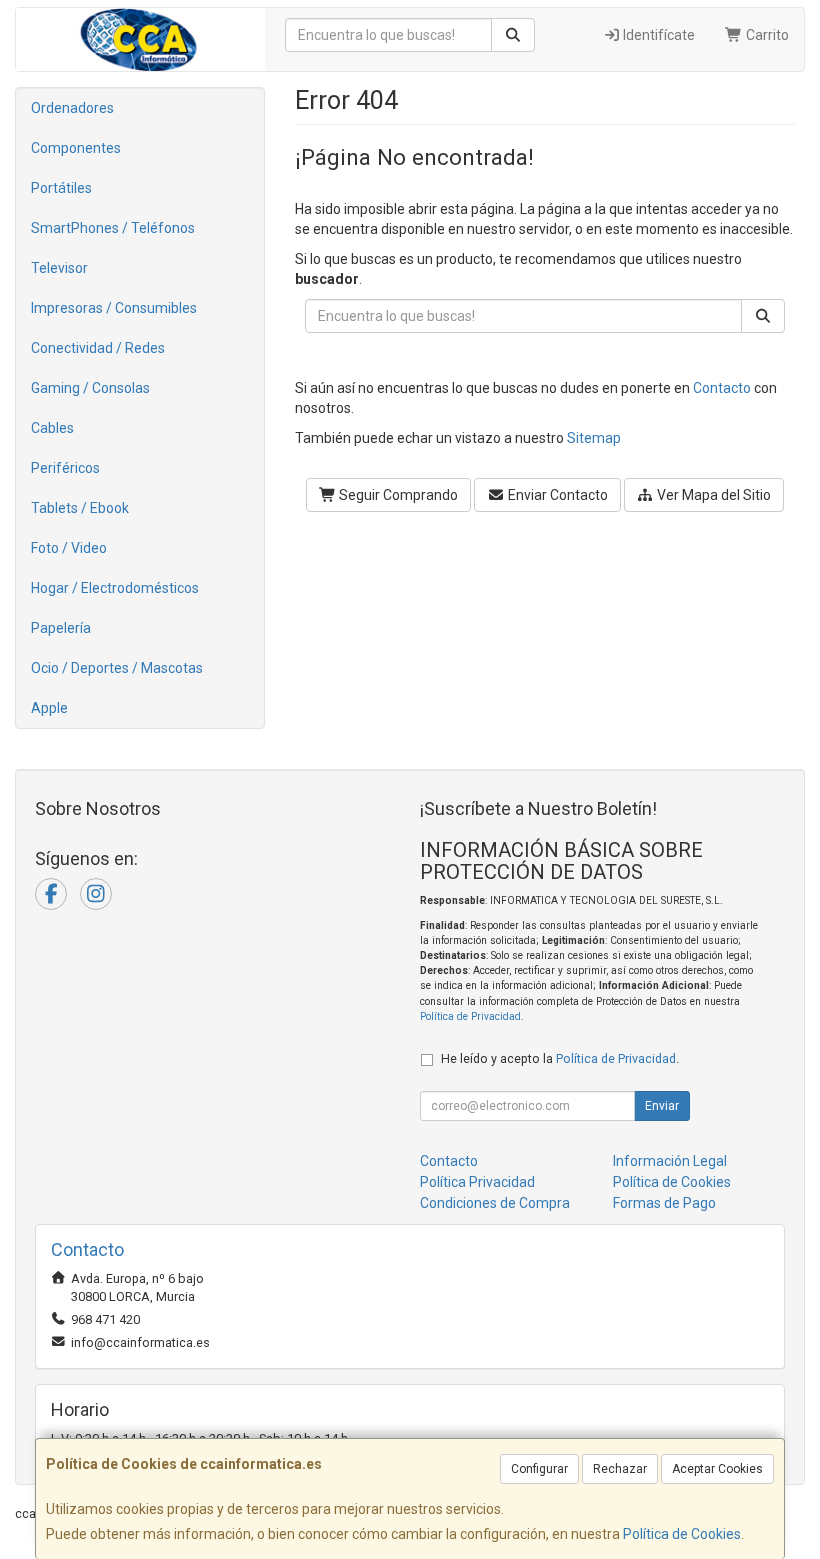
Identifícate (657, 35)
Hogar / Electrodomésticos (115, 588)
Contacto (722, 388)
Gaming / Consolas (90, 388)
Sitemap (594, 438)
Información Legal (670, 1161)
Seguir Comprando (397, 495)
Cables (52, 428)
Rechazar (620, 1469)
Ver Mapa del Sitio (712, 495)
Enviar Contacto (556, 495)
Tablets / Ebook (80, 508)
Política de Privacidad (470, 1016)
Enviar (662, 1106)
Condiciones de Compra (495, 1203)
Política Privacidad (477, 1182)
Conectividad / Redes (98, 348)
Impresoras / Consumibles (114, 308)
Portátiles (61, 188)
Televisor (59, 268)
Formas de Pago (664, 1203)
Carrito (766, 35)
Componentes (76, 148)
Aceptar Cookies (717, 1469)
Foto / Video (69, 548)
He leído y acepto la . (560, 1058)
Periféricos (65, 468)
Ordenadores (72, 108)
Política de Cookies (682, 1534)
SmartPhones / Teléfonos (113, 228)
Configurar (539, 1469)
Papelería (61, 628)
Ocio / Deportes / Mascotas (117, 668)
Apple (49, 708)
